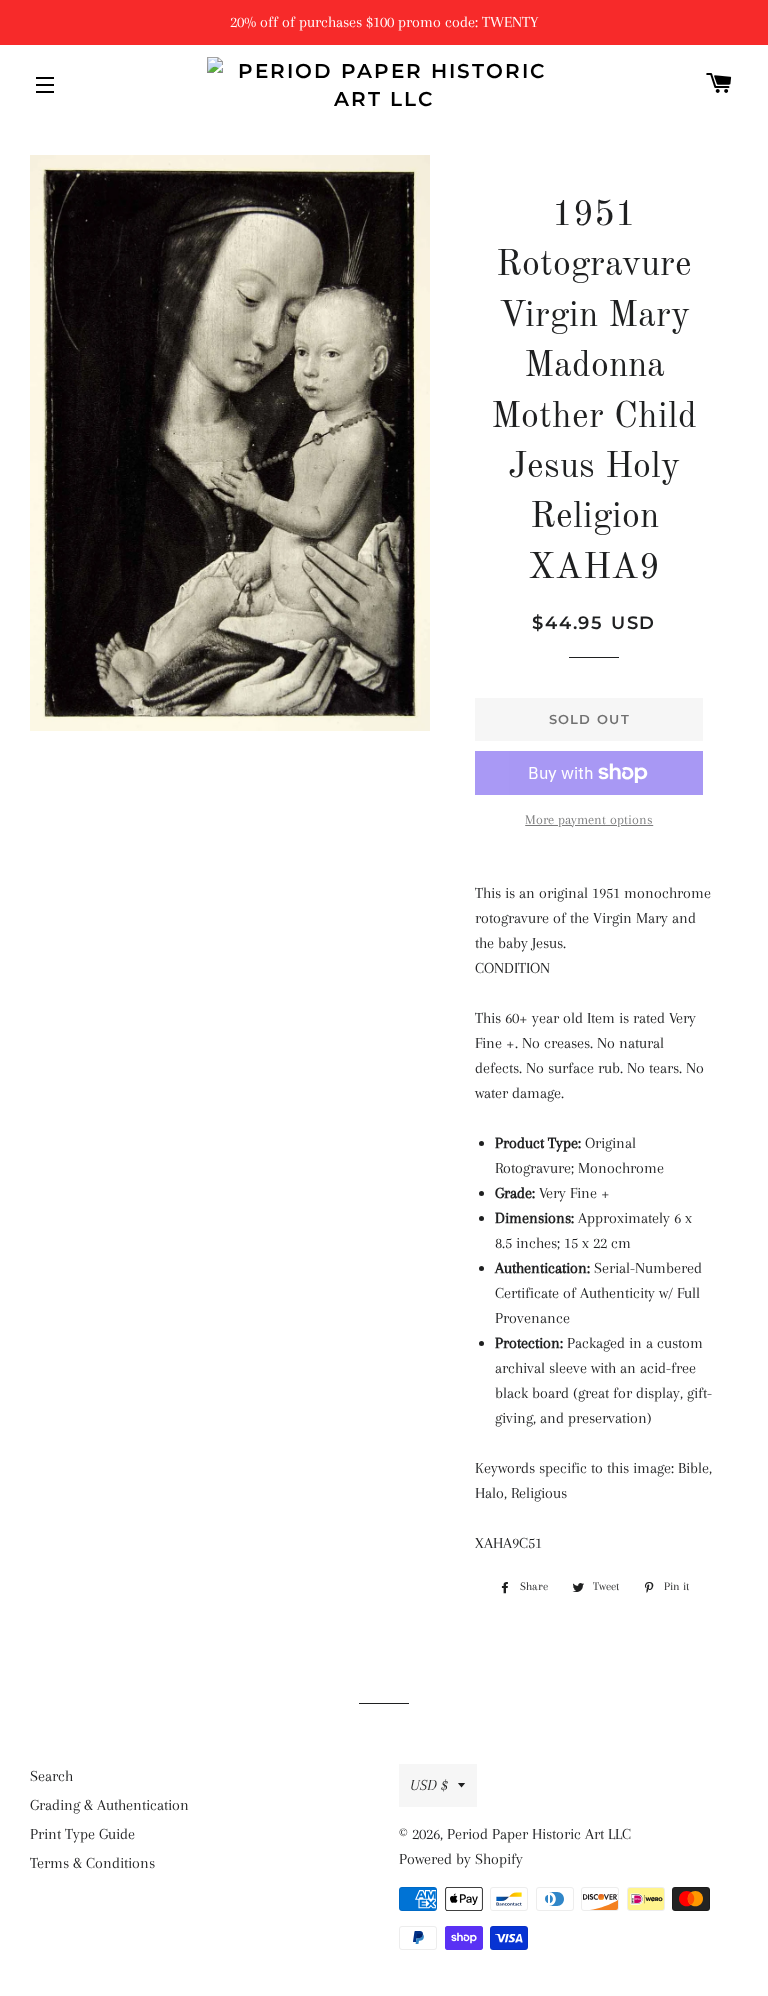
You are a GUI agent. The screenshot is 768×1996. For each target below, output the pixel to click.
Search (51, 1776)
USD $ (429, 1785)
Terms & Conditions (92, 1863)
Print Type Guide (82, 1834)
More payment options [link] (589, 819)
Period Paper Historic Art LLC (539, 1834)
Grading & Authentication (109, 1805)
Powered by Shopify (461, 1859)
